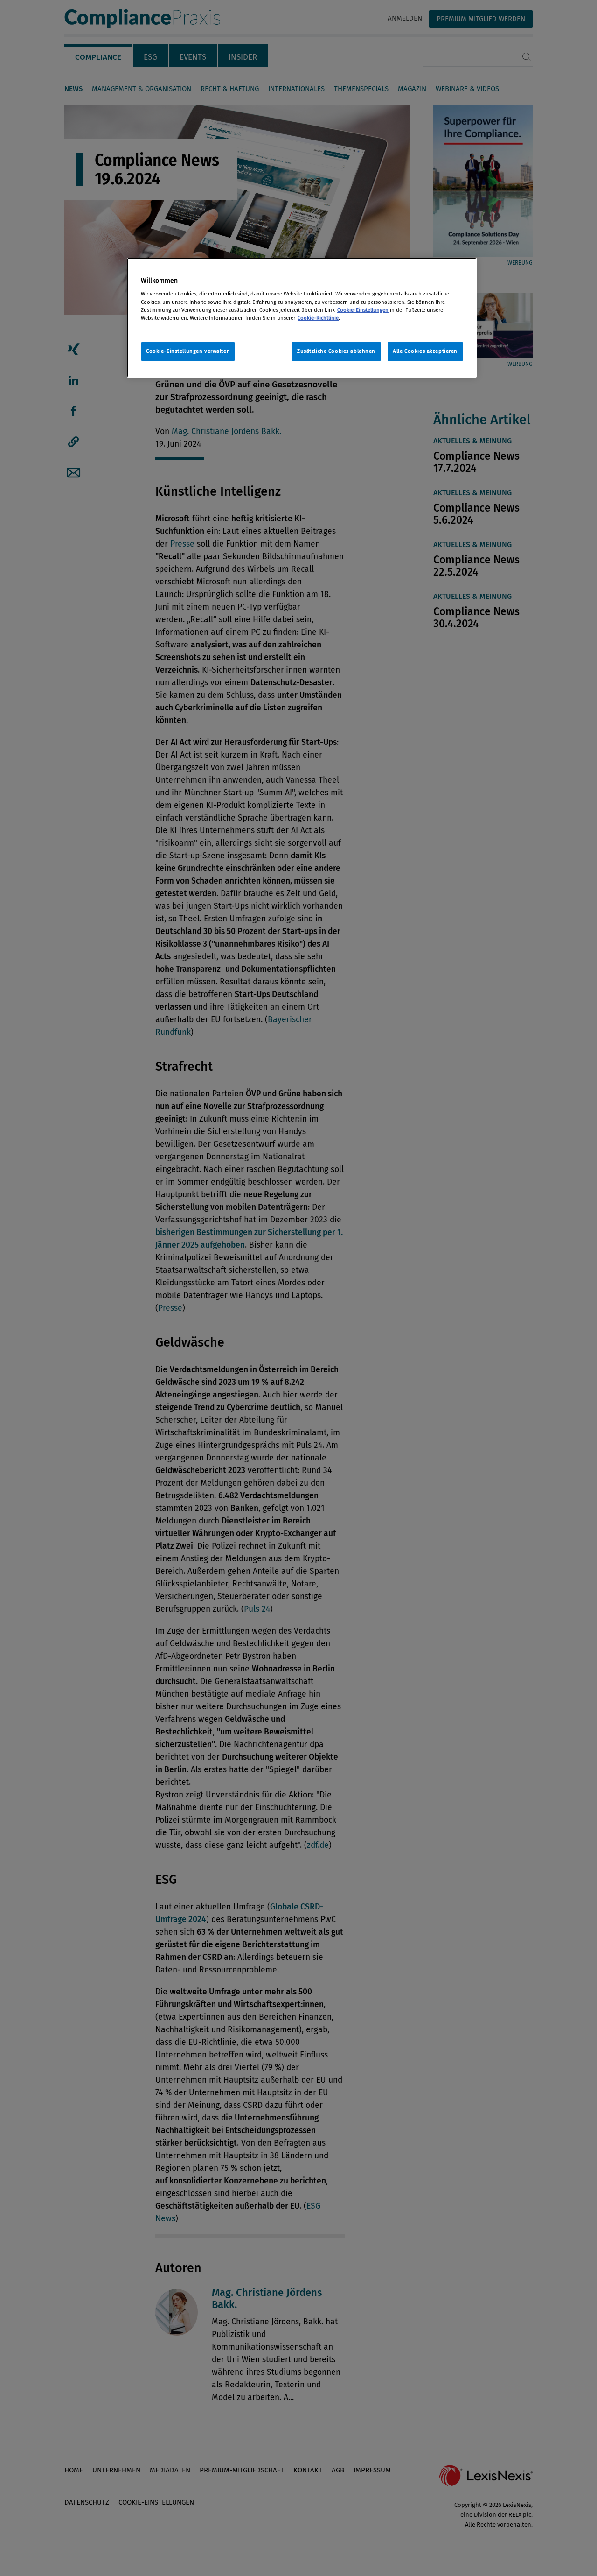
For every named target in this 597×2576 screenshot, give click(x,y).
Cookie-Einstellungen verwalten (188, 351)
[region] (302, 318)
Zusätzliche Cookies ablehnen (336, 351)
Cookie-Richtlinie (318, 318)
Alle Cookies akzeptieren (425, 351)
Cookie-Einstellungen (363, 310)
